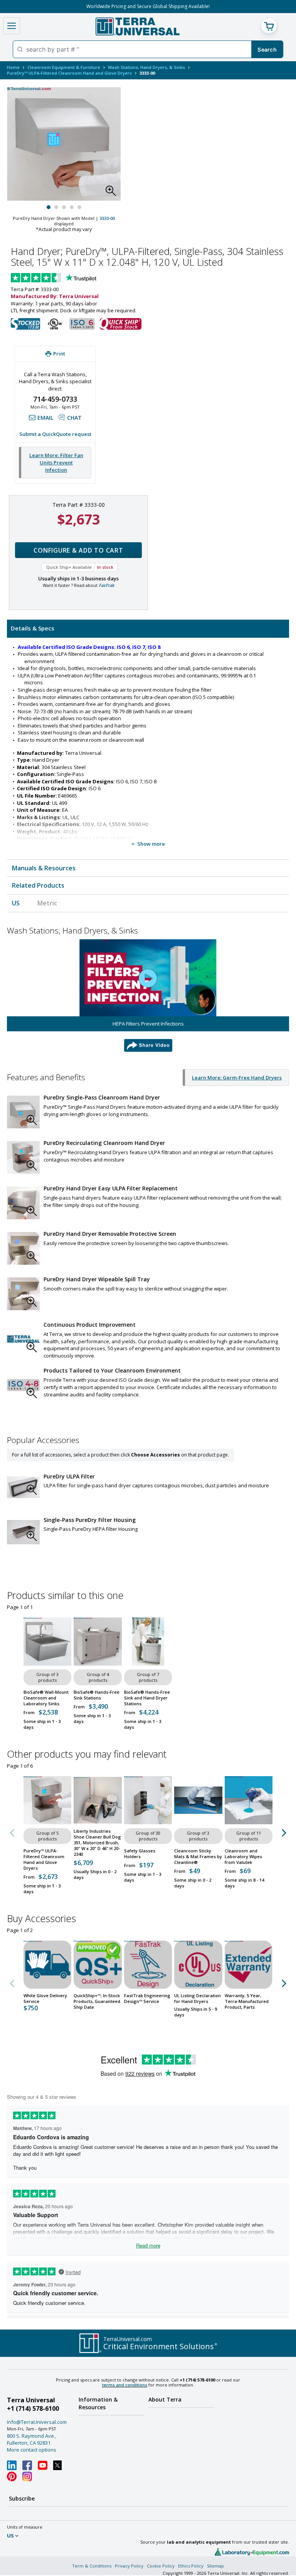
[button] (113, 193)
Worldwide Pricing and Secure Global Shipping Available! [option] (148, 6)
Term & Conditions (92, 2566)
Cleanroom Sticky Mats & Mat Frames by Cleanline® (198, 1856)
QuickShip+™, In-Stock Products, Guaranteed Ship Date (97, 2001)
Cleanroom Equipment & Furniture (64, 67)
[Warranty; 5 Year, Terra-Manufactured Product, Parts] (249, 1964)
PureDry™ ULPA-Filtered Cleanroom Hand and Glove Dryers (69, 73)
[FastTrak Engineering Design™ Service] (148, 1964)
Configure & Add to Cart (78, 550)
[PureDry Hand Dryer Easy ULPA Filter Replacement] (23, 1203)
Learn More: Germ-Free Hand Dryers (237, 1078)
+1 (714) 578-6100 (33, 2408)
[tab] (148, 628)
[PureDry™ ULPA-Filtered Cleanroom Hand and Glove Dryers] (47, 1800)
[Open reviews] (69, 278)
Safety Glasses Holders (140, 1854)
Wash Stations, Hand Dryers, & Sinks (146, 67)
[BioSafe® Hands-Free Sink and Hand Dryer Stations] (148, 1641)
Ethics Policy (191, 2566)
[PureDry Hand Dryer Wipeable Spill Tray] (23, 1294)
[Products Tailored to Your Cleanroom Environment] (23, 1385)
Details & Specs (33, 628)
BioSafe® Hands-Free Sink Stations (97, 1695)
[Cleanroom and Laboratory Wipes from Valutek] (249, 1800)
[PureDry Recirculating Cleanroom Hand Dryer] (23, 1157)
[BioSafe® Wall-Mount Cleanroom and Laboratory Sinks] (47, 1641)
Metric (47, 903)
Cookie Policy (161, 2566)
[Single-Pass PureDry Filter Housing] (23, 1532)
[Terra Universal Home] (137, 26)
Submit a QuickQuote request (55, 434)
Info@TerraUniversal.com (37, 2422)
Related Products (38, 885)
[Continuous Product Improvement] (23, 1339)
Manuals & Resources (44, 868)
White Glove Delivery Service (45, 1998)
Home (13, 67)
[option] (148, 996)
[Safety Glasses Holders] (148, 1800)
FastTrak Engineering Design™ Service (147, 1998)
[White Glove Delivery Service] (47, 1964)
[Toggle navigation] (12, 26)
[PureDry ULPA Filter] (23, 1487)
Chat (74, 418)
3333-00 (107, 218)
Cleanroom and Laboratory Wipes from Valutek (243, 1856)
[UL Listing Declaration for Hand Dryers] (198, 1964)
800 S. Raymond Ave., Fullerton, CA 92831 (32, 2439)
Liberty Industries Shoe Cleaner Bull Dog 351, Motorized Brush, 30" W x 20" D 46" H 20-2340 (97, 1843)
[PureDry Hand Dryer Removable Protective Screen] (23, 1248)
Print (59, 354)
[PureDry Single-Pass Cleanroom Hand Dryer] (23, 1112)
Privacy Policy (129, 2566)
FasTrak (106, 585)
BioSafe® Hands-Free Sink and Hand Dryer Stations (147, 1698)
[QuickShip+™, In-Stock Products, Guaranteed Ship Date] (98, 1964)
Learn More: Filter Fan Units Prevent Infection (56, 462)
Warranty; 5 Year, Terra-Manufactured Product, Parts (247, 2001)
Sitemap (215, 2566)
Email (45, 418)
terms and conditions (125, 2385)
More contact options (32, 2450)
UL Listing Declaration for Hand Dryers (198, 1998)
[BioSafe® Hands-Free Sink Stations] (98, 1641)
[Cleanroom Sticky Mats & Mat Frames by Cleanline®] (198, 1800)
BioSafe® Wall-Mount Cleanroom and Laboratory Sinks (46, 1698)
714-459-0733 (55, 399)
